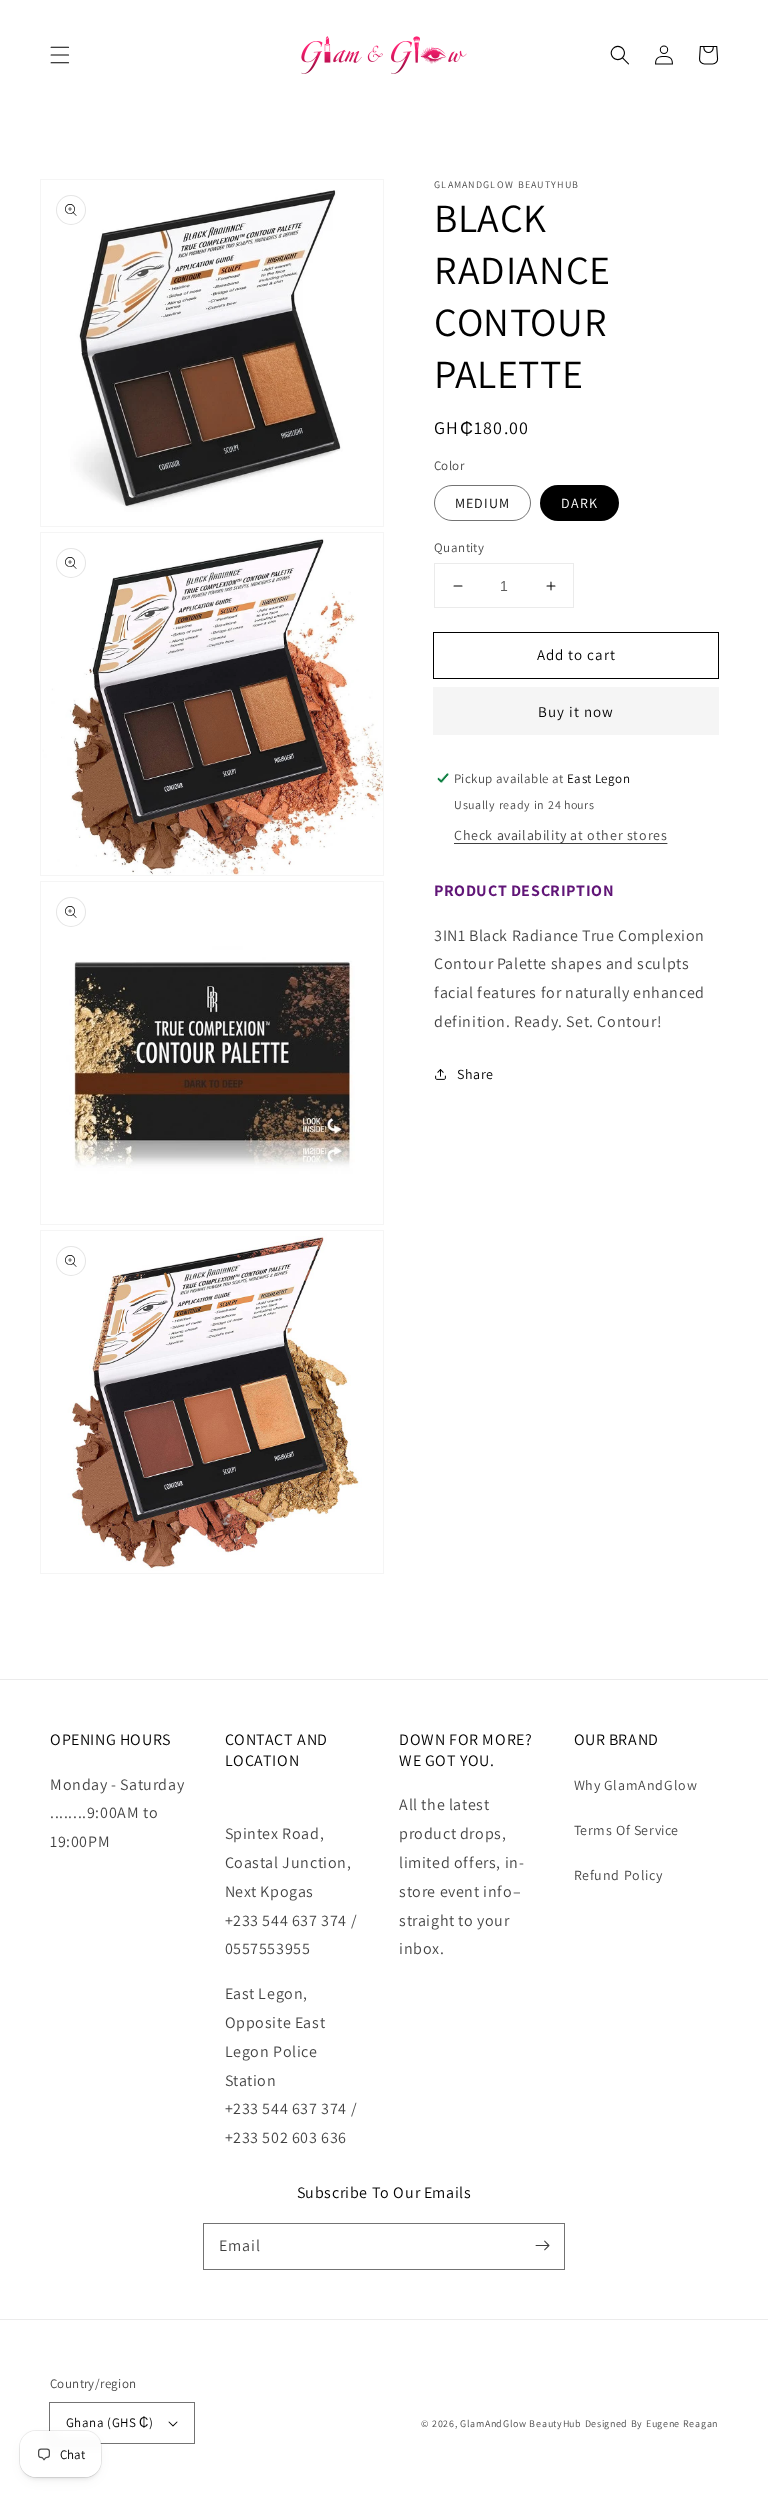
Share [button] (475, 1074)
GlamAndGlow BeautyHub (521, 2423)
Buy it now (576, 711)
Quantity (459, 547)
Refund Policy (618, 1875)
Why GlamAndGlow (636, 1785)
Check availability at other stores (560, 835)
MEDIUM (482, 503)
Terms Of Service (627, 1830)
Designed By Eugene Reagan (652, 2423)
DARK (579, 503)
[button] (60, 55)
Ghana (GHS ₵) (109, 2422)
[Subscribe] (542, 2246)
